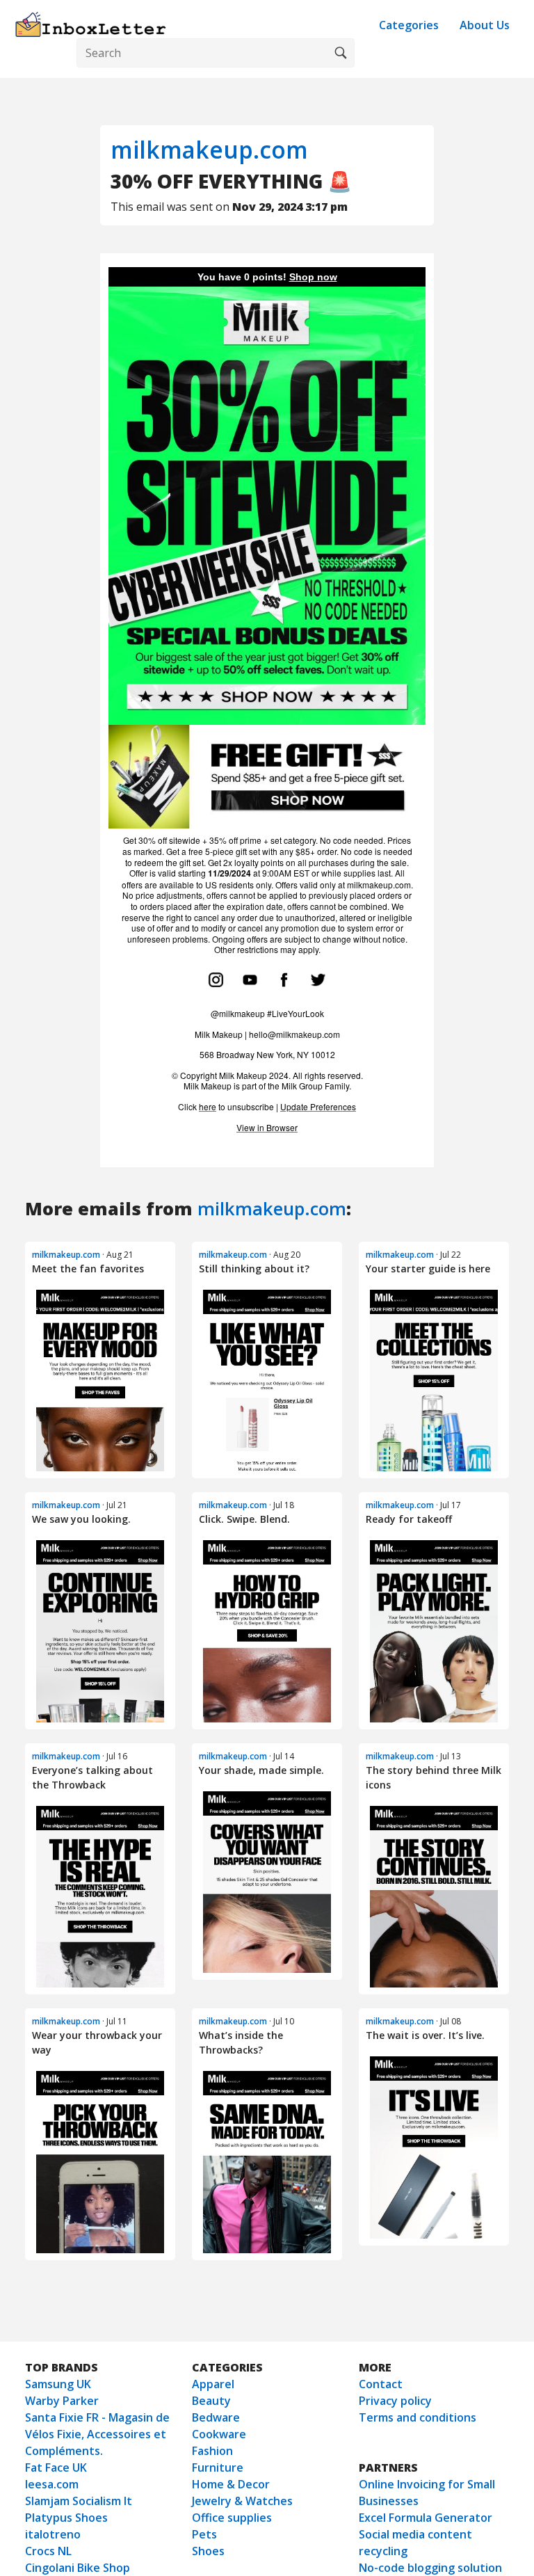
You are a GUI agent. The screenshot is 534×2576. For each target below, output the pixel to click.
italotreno (53, 2534)
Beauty (211, 2401)
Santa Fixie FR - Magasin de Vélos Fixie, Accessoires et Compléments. (97, 2434)
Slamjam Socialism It (79, 2501)
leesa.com (52, 2484)
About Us (485, 25)
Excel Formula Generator (426, 2518)
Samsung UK (58, 2384)
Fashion (212, 2451)
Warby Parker (62, 2401)
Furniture (218, 2467)
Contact (381, 2384)
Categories (409, 25)
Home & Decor (231, 2484)
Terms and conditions (418, 2417)
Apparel (213, 2384)
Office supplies (232, 2518)
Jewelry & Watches (242, 2501)
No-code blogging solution (430, 2568)
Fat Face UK (56, 2467)
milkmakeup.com (209, 150)
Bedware (216, 2417)
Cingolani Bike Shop (78, 2568)
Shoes (208, 2551)
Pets (204, 2534)
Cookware (219, 2434)
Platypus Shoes (66, 2518)
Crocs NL (48, 2551)
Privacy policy (395, 2401)
